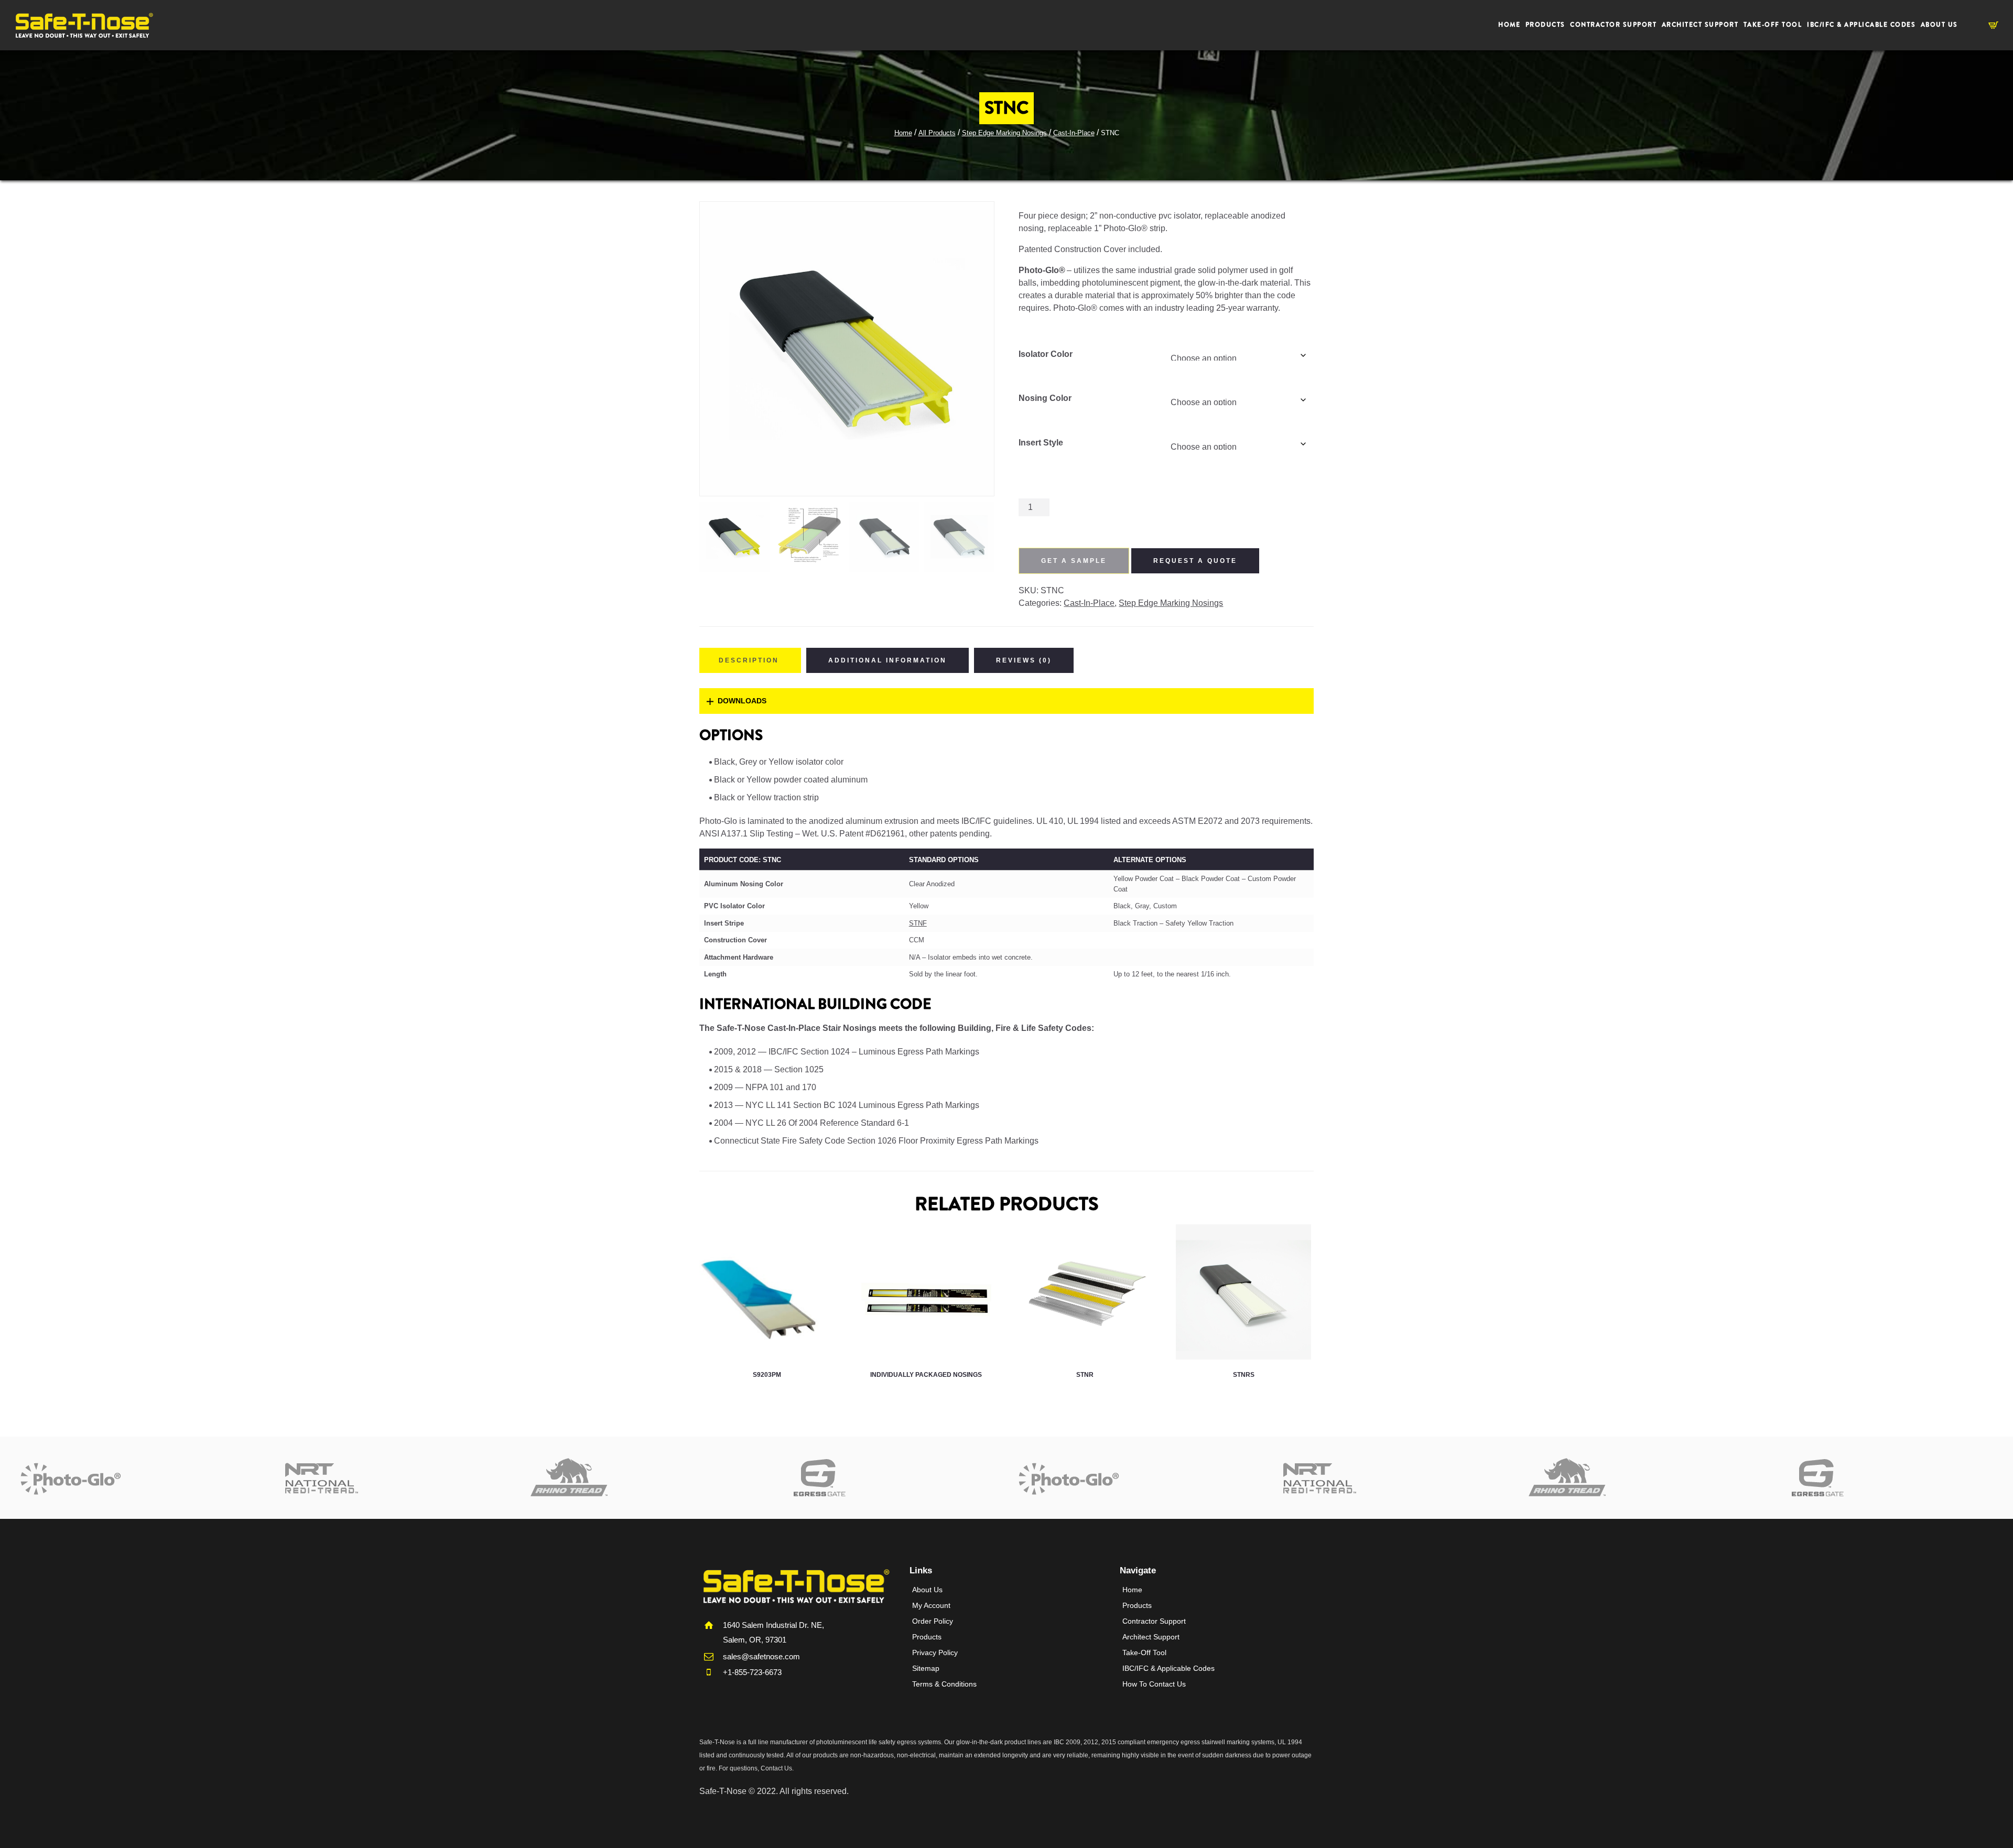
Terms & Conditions (944, 1684)
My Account (931, 1605)
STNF (918, 923)
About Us (927, 1590)
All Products (937, 133)
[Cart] (1993, 26)
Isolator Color (1046, 354)
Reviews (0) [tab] (1024, 660)
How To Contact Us (1154, 1684)
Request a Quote (1195, 561)
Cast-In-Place (1074, 133)
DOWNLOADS (742, 701)
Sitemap (926, 1668)
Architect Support (1151, 1637)
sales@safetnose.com (761, 1656)
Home (903, 133)
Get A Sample (1074, 561)
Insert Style (1041, 443)
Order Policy (933, 1621)
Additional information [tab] (888, 660)
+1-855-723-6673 (752, 1672)
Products (927, 1637)
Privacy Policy (935, 1653)
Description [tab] (749, 660)
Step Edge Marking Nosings (1004, 133)
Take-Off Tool (1144, 1653)
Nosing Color (1045, 398)
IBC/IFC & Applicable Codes (1168, 1668)
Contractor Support (1154, 1621)
